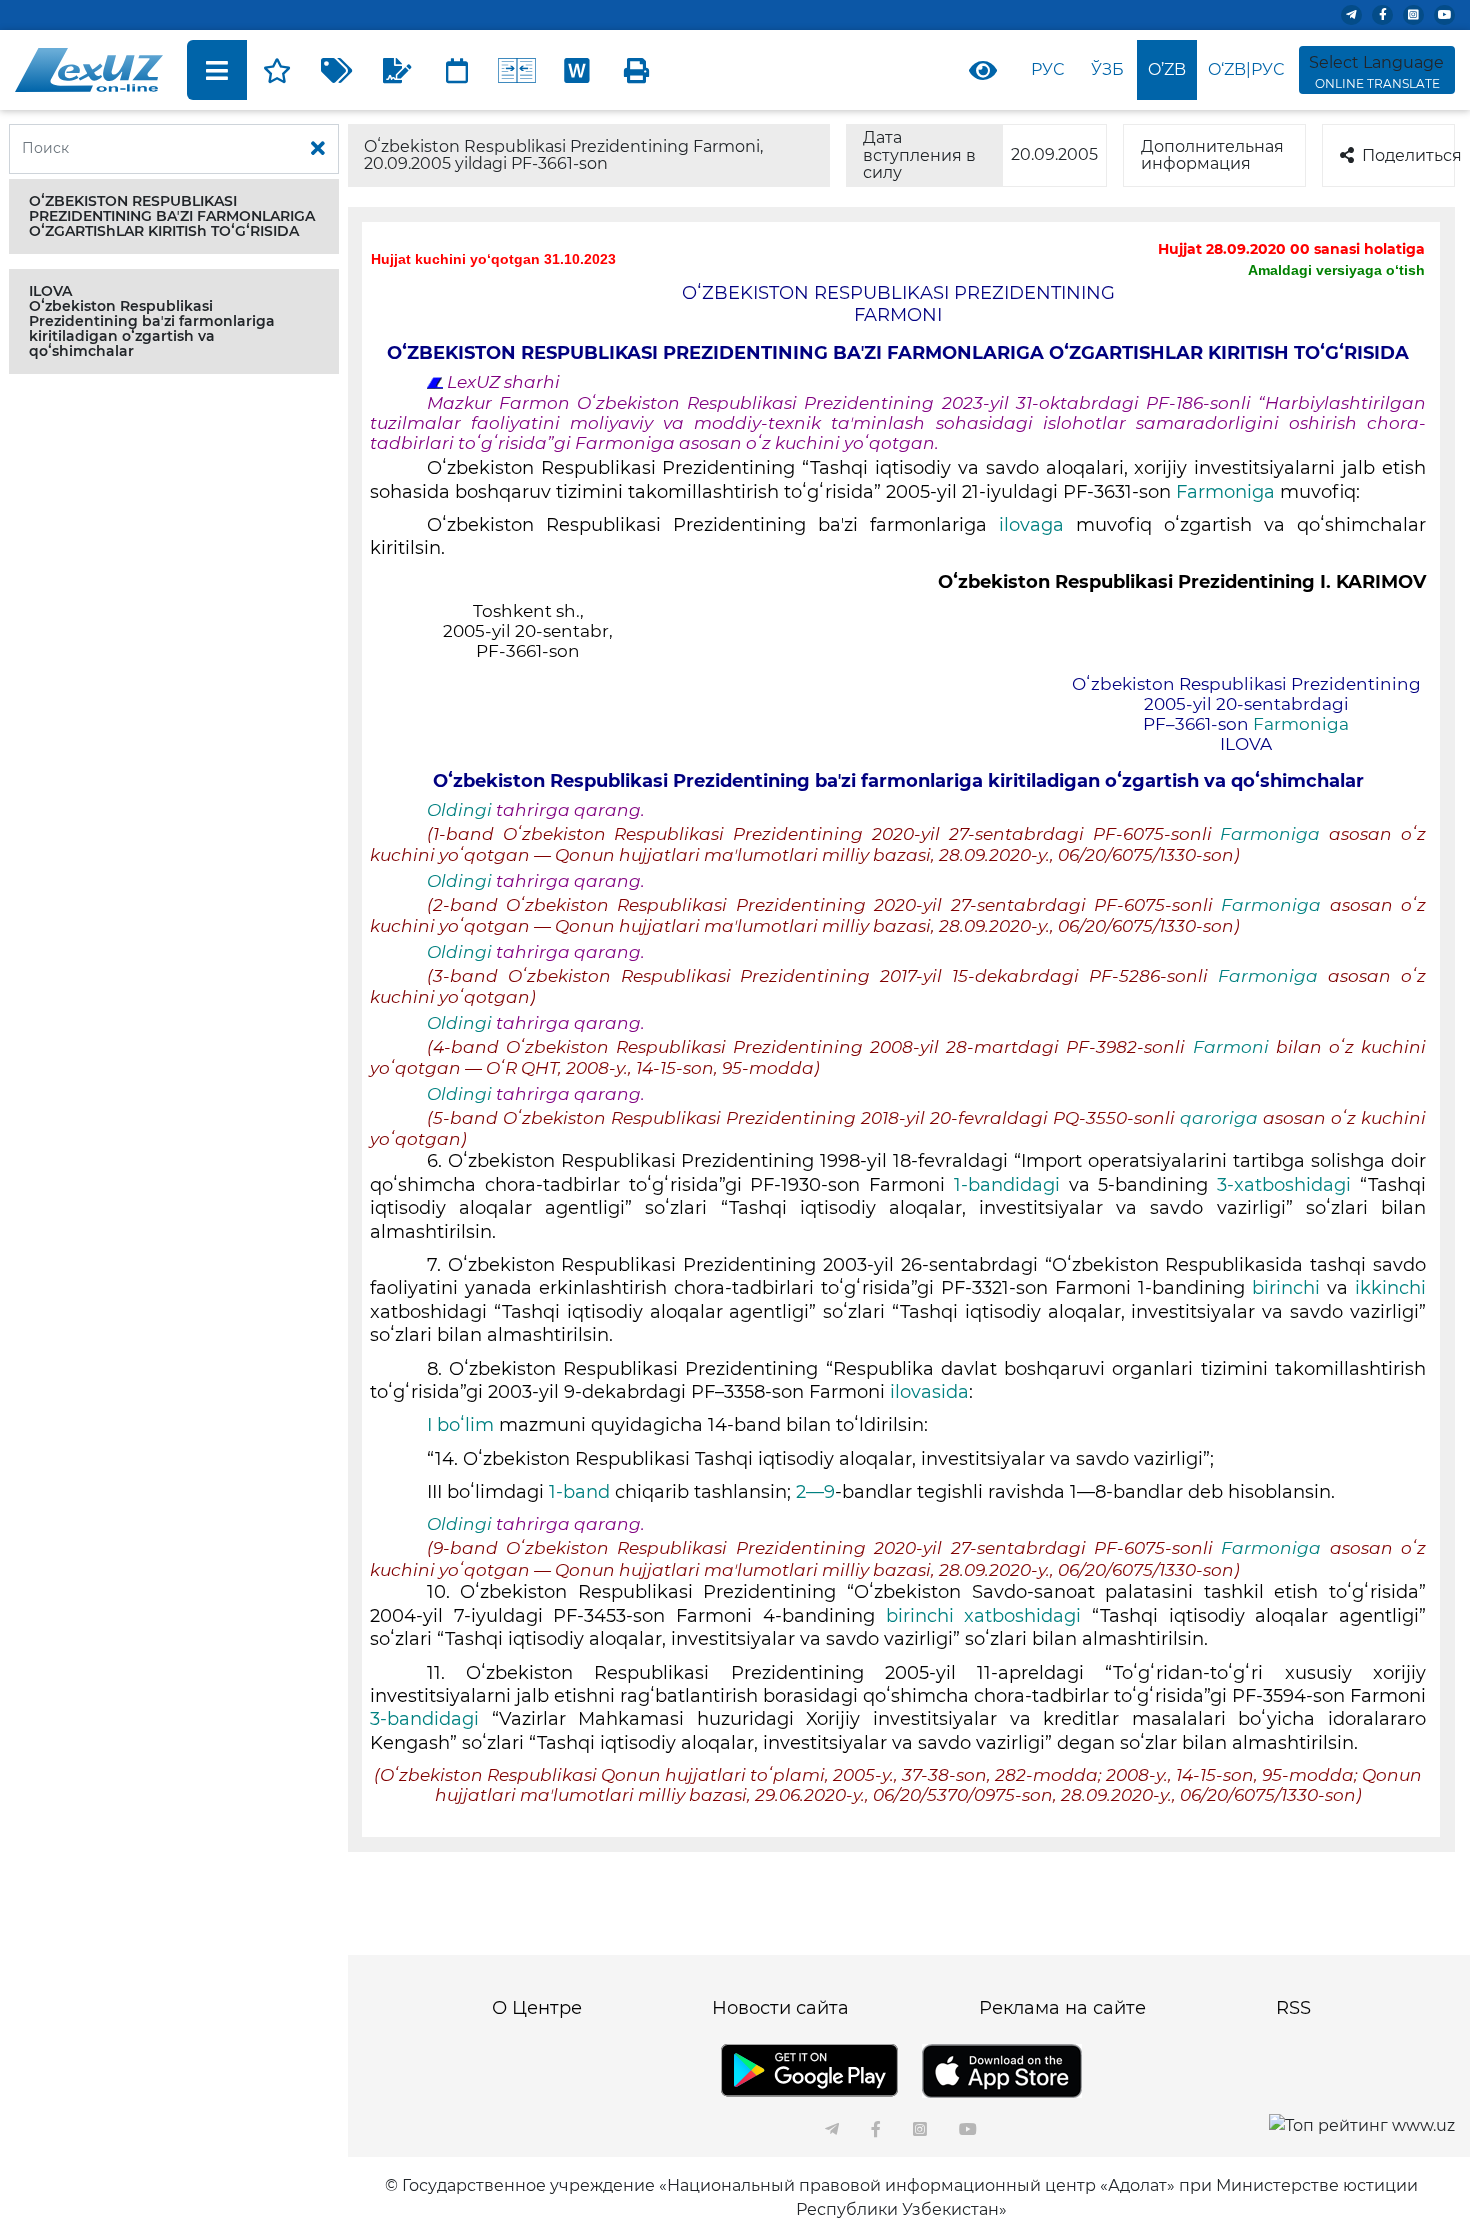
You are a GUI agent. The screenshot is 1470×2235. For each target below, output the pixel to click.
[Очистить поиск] (318, 149)
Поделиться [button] (1408, 155)
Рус (1047, 69)
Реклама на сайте (1062, 2008)
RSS (1293, 2008)
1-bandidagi (1011, 1185)
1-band (577, 1492)
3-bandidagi (431, 1719)
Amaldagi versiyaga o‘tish (1336, 270)
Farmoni (1231, 1047)
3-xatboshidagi (1288, 1185)
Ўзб (1107, 69)
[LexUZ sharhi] (397, 70)
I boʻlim (460, 1425)
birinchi (1286, 1288)
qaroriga (1221, 1118)
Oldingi (459, 810)
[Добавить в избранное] (277, 70)
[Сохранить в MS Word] (577, 70)
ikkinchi (1390, 1288)
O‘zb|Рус (1246, 69)
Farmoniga (1228, 492)
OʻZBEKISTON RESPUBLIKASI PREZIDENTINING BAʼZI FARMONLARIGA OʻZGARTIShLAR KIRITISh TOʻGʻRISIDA (172, 216)
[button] (174, 216)
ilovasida (929, 1392)
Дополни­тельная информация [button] (1212, 155)
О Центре (537, 2008)
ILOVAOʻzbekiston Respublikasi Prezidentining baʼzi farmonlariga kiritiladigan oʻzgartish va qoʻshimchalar (152, 321)
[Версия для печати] (637, 70)
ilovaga (1037, 525)
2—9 (815, 1492)
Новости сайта (780, 2008)
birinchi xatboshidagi (989, 1616)
